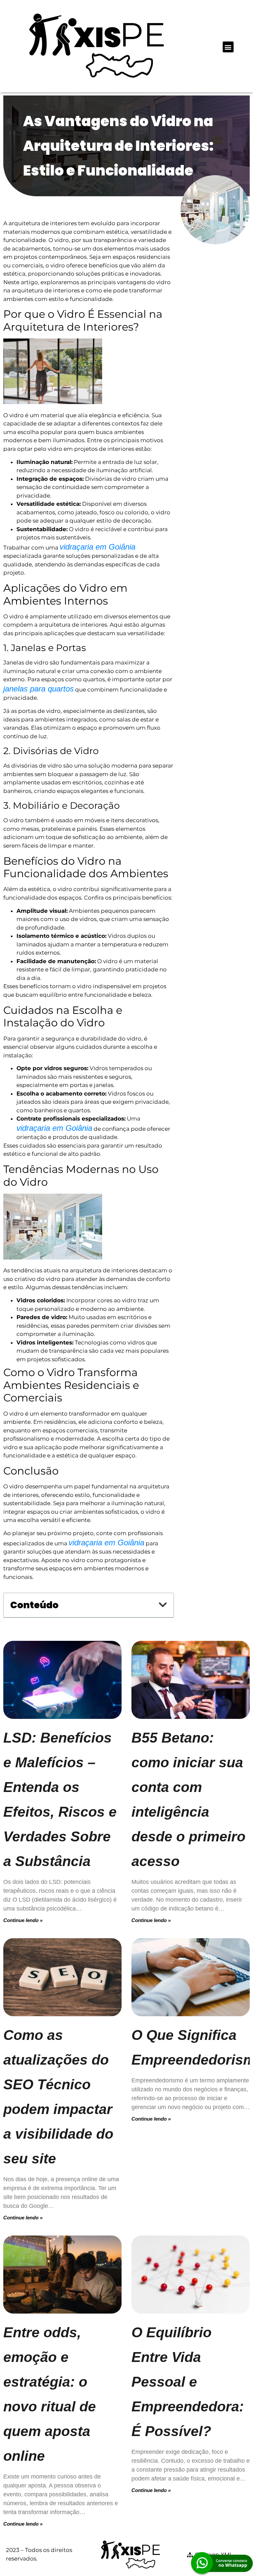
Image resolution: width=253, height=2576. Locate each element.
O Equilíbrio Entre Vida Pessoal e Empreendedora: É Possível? (188, 2382)
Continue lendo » (23, 1920)
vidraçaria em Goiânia (98, 547)
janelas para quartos (39, 689)
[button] (228, 47)
